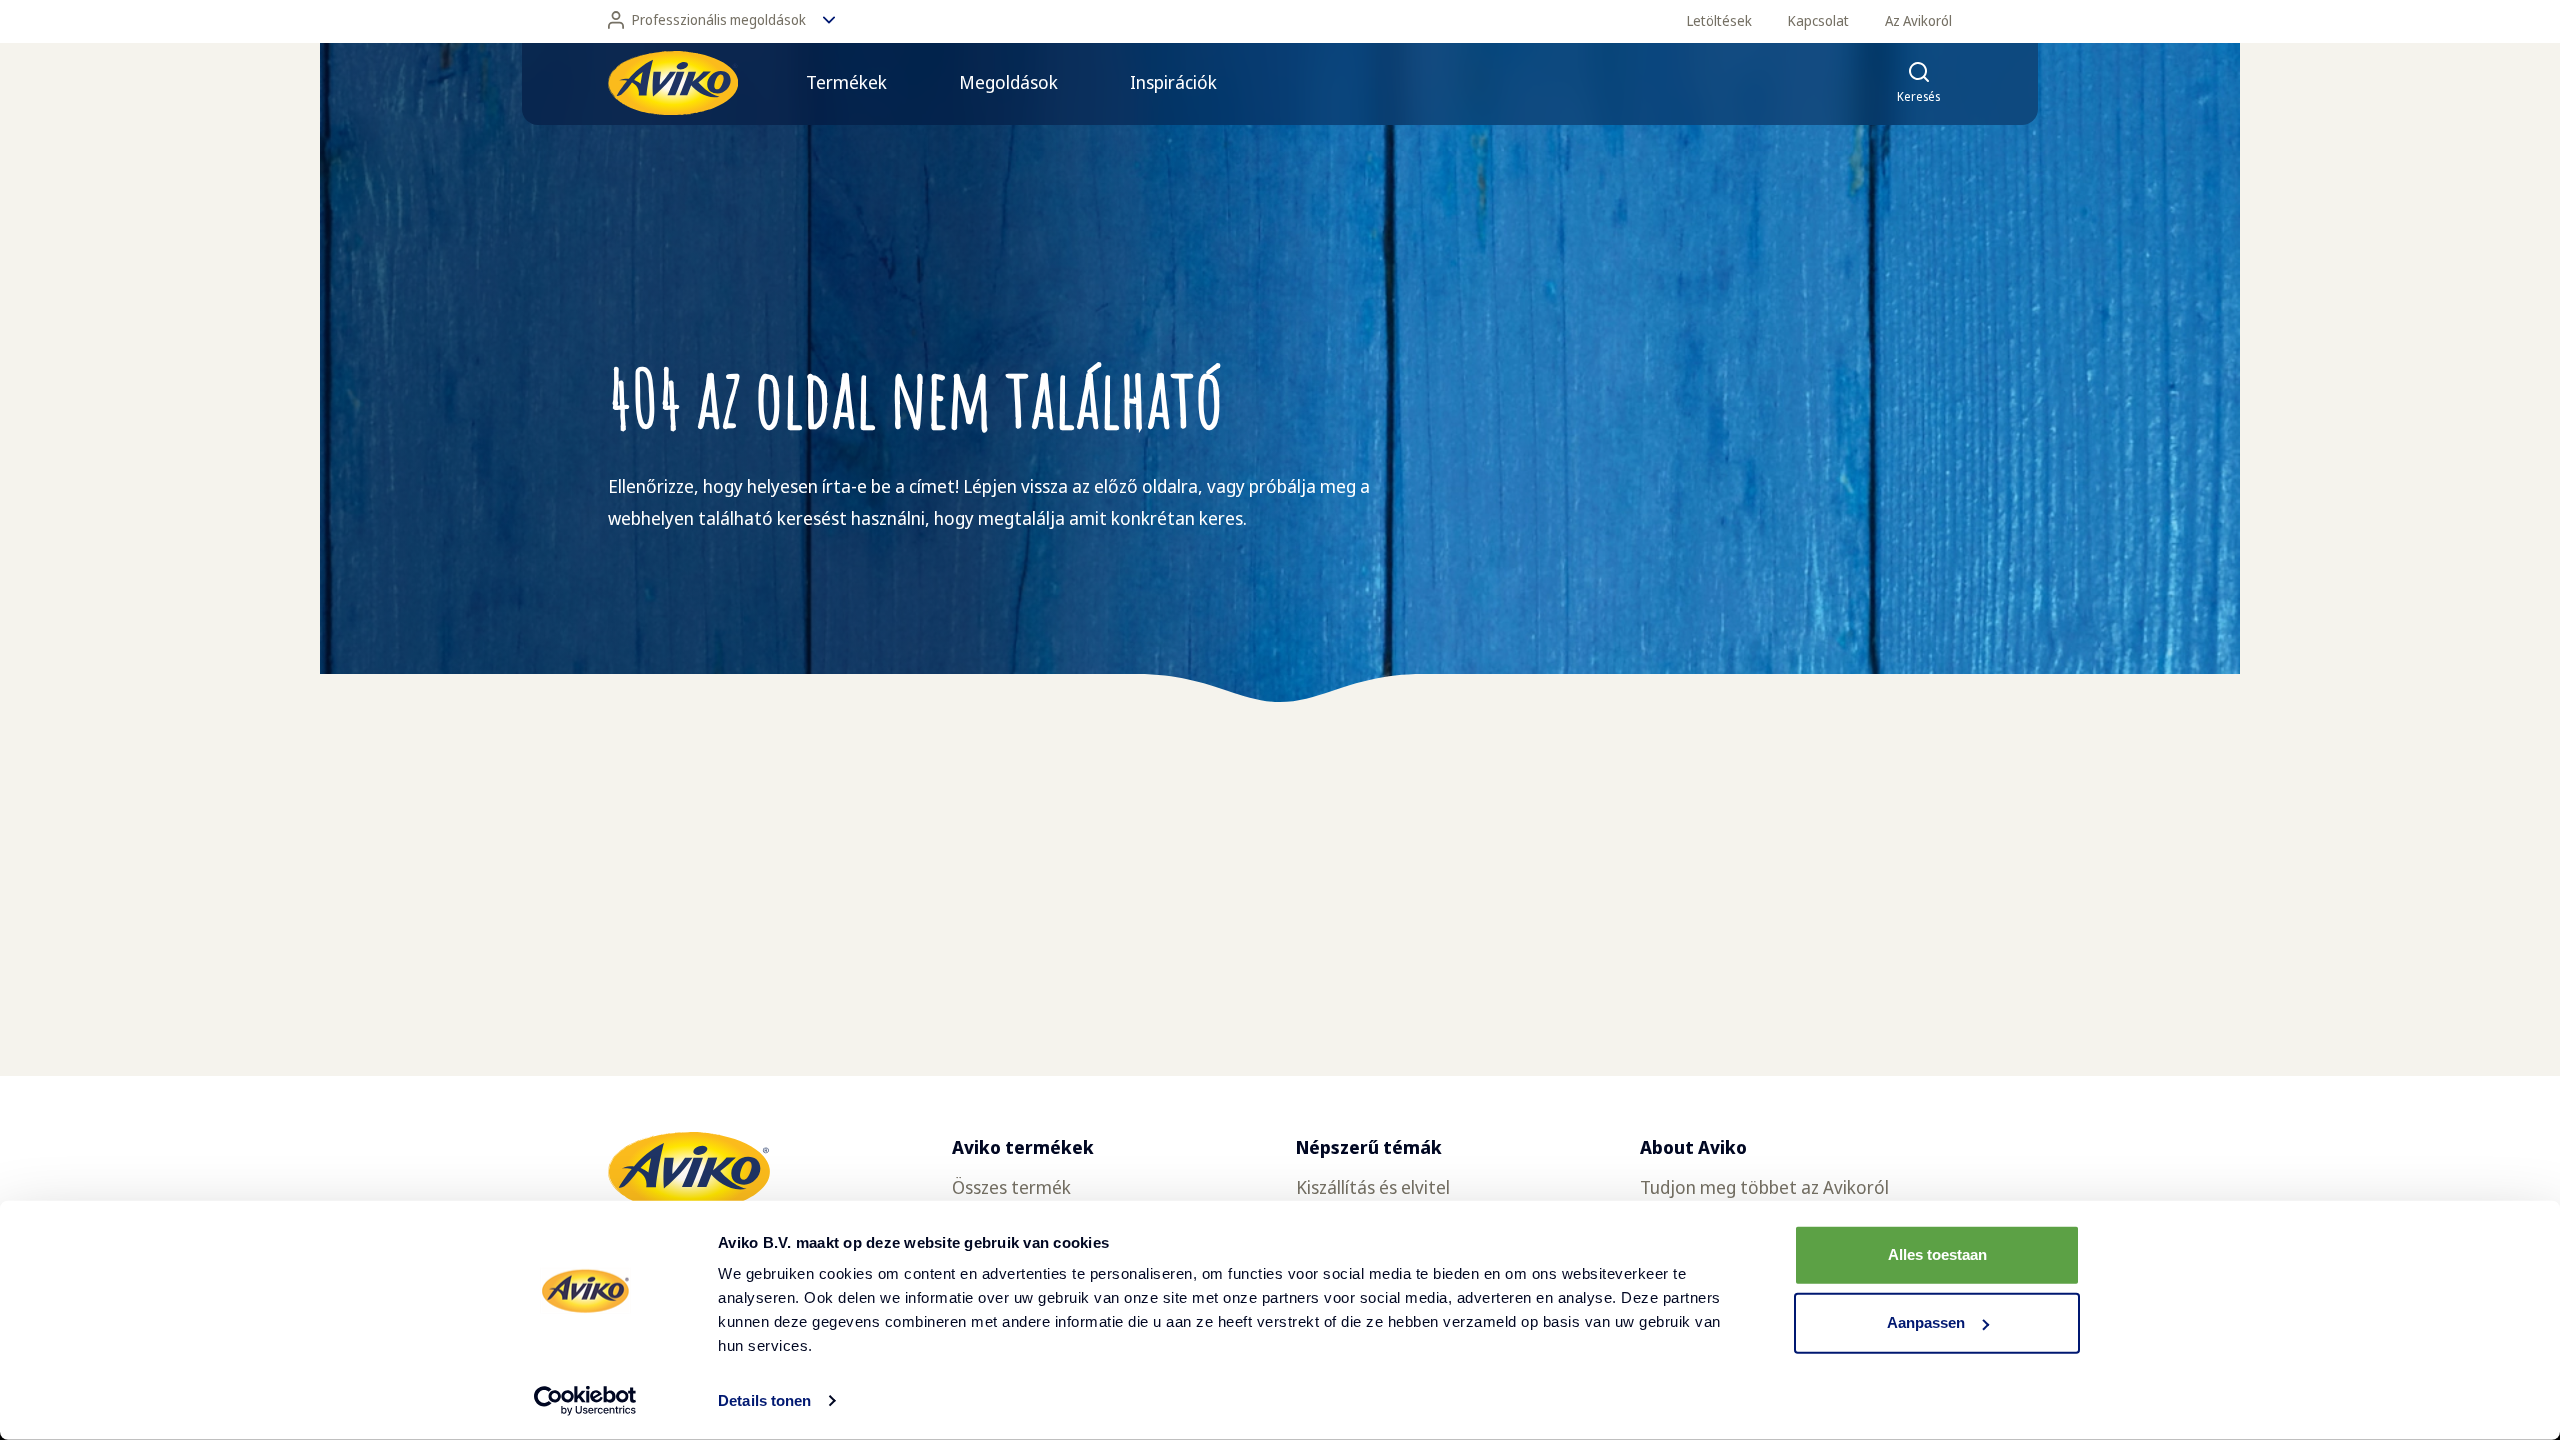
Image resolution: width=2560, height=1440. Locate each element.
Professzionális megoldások (719, 19)
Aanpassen (1926, 1322)
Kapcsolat (1818, 20)
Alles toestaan (1937, 1254)
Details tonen (764, 1400)
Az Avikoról (1918, 20)
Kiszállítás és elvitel (1373, 1187)
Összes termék (1011, 1187)
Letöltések (1719, 20)
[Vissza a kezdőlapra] (673, 83)
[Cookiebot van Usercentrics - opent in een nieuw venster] (585, 1401)
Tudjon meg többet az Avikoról (1764, 1187)
